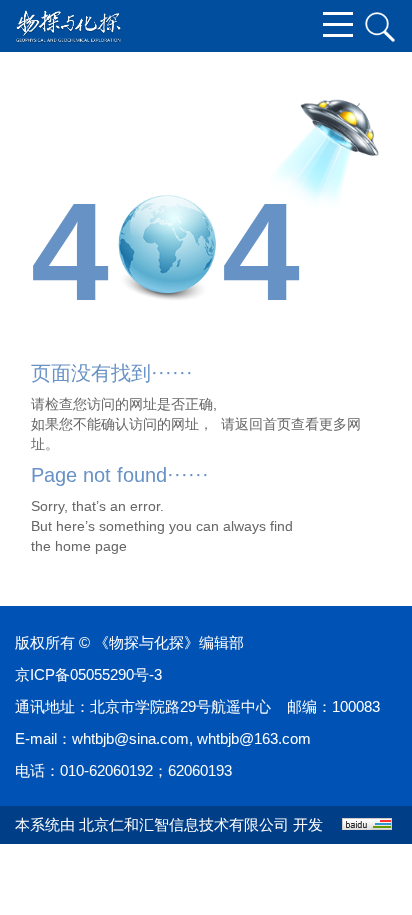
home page (91, 546)
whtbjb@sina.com (130, 738)
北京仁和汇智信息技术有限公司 (184, 824)
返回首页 (263, 424)
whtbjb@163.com (254, 738)
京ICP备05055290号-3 (88, 674)
